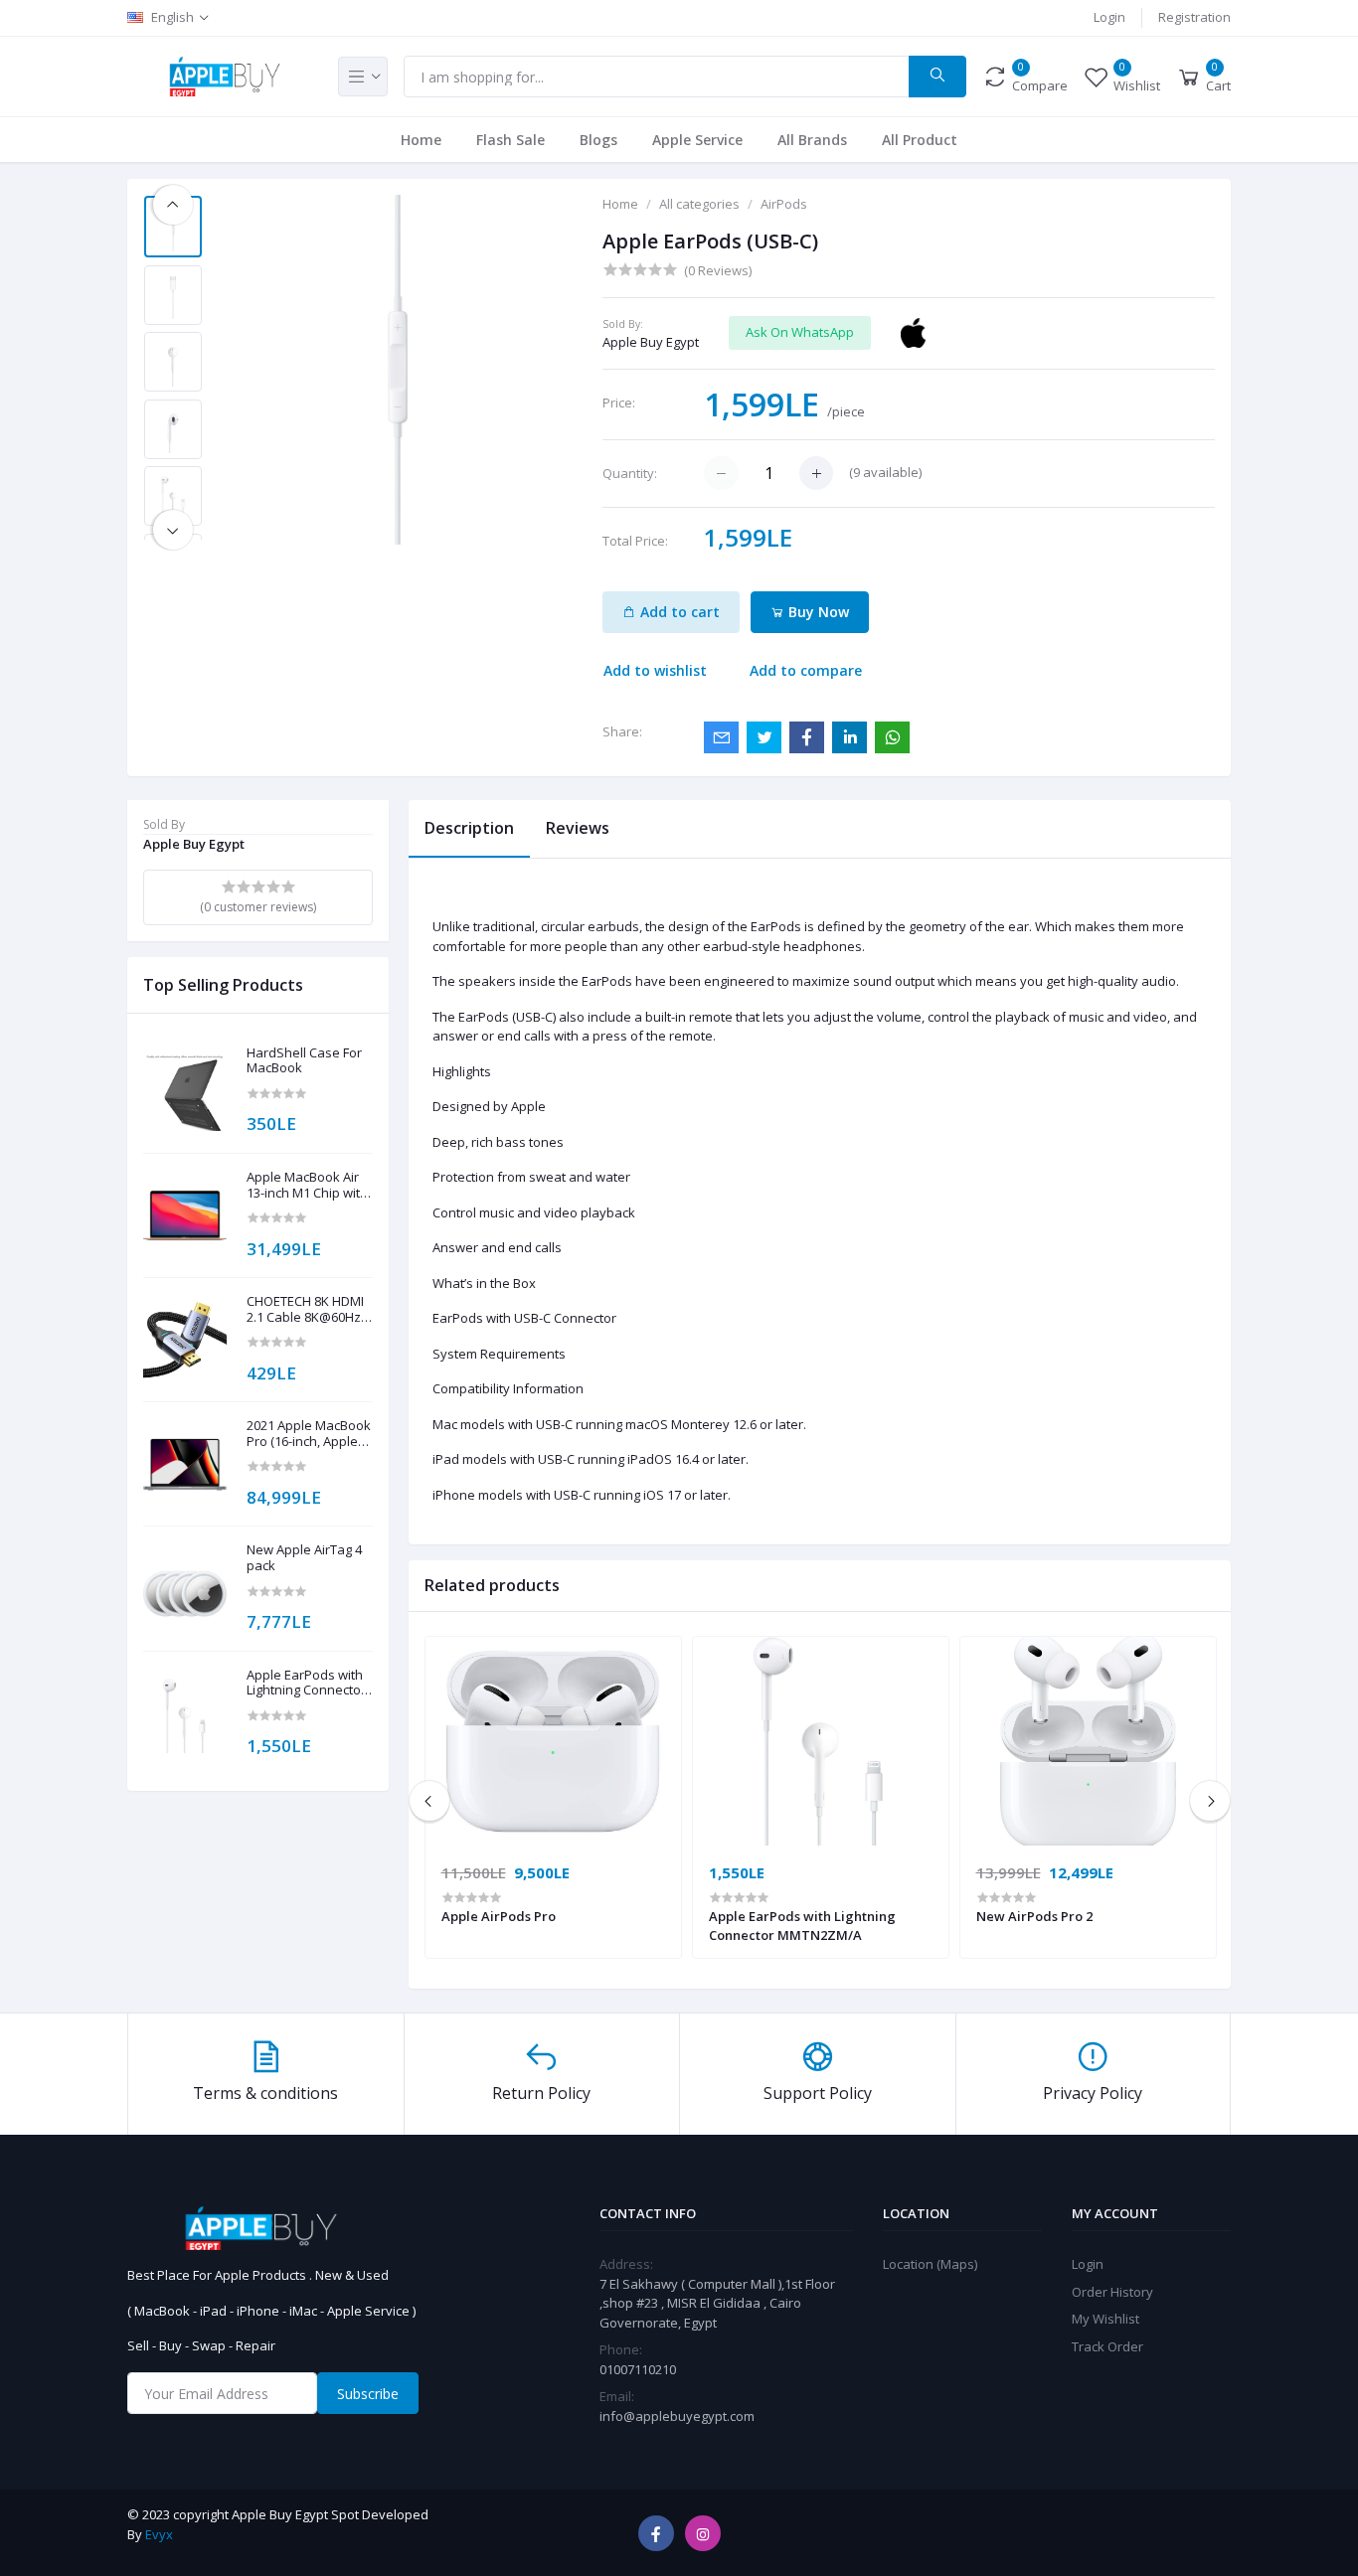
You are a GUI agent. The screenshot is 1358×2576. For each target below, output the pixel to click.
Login (1109, 17)
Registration (1194, 17)
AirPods (784, 204)
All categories (699, 204)
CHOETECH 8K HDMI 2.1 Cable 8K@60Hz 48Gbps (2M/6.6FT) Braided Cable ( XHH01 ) (305, 1309)
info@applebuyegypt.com (677, 2416)
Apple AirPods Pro (499, 1916)
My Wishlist (1105, 2319)
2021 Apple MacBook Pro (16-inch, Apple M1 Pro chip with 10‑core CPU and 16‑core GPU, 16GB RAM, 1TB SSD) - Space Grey (309, 1434)
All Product (920, 140)
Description (469, 828)
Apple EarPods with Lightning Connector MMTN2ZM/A (306, 1683)
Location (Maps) (930, 2264)
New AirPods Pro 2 (1034, 1916)
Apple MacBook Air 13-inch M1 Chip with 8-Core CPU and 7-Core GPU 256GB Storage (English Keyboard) (307, 1185)
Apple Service (697, 140)
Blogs (598, 140)
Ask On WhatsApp (800, 332)
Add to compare (806, 670)
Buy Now (817, 612)
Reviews (578, 828)
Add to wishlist (655, 670)
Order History (1112, 2292)
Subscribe (368, 2394)
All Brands (812, 140)
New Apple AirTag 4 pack (304, 1558)
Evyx (159, 2534)
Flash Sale (510, 140)
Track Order (1107, 2346)
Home (421, 140)
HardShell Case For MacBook (304, 1061)
